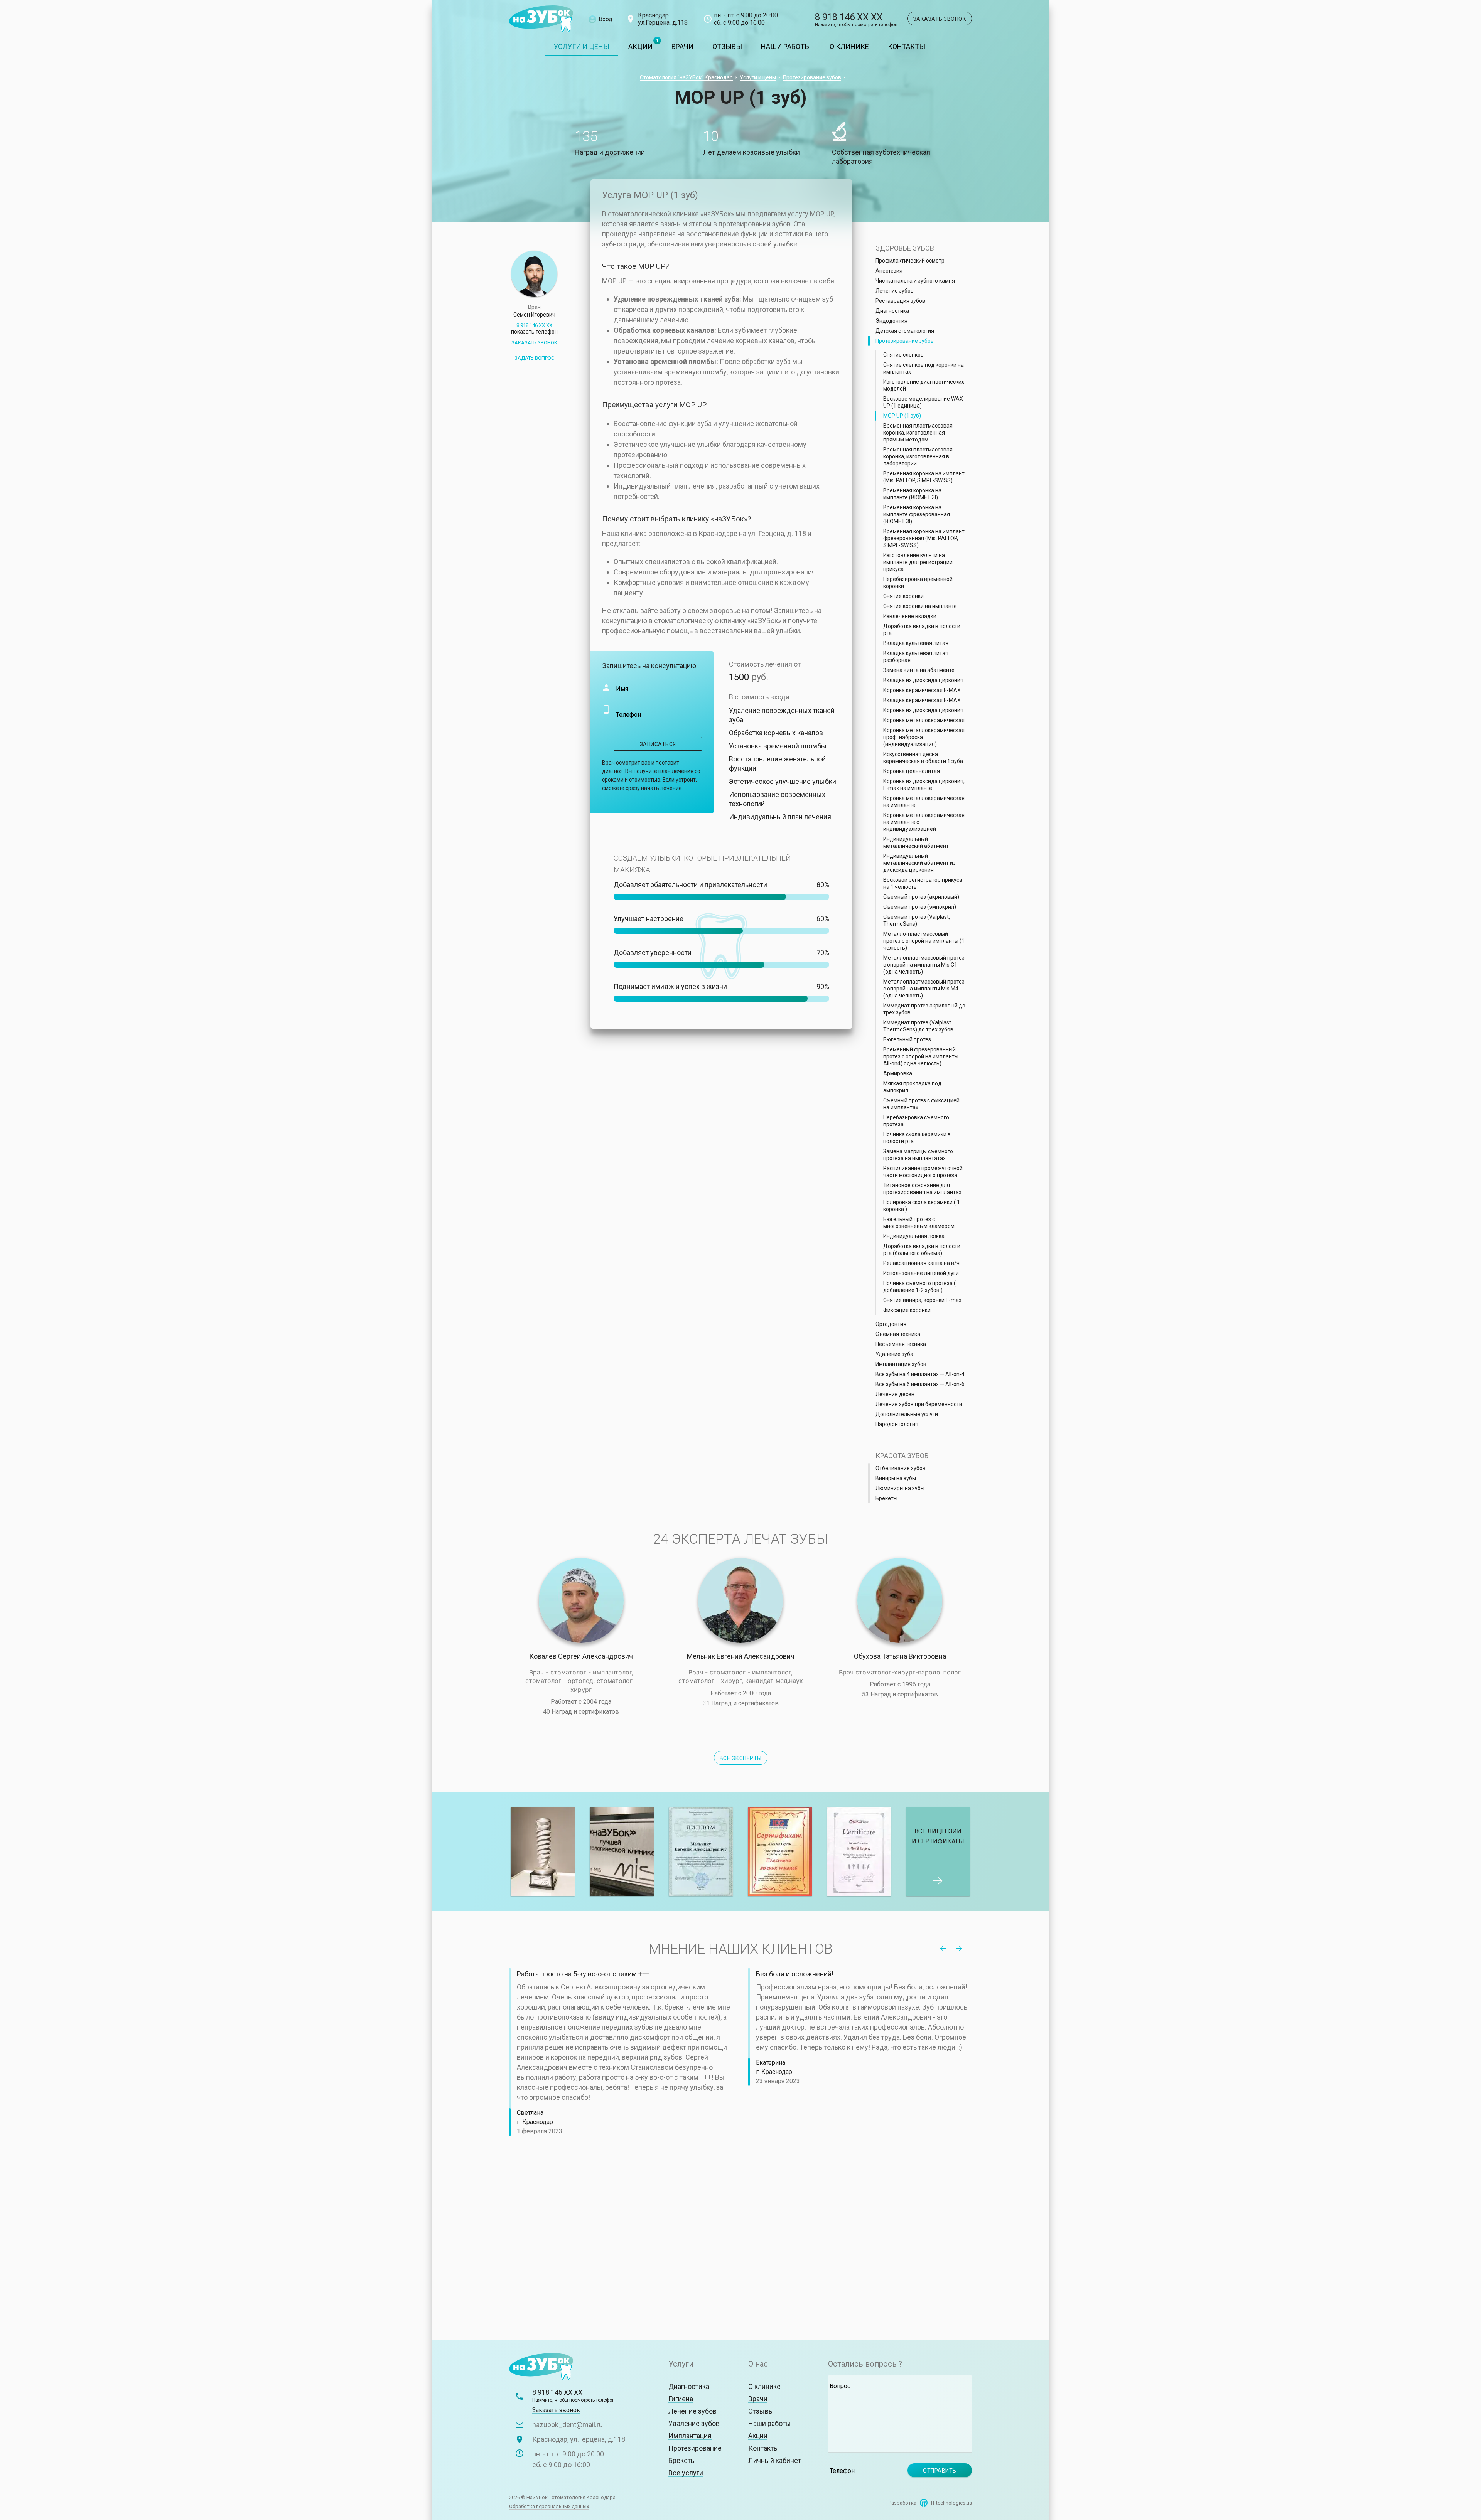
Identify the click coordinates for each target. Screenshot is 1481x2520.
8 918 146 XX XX (856, 20)
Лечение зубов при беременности (919, 1404)
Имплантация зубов (901, 1364)
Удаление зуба (894, 1354)
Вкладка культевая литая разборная (916, 657)
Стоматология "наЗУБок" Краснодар (686, 77)
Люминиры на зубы (900, 1488)
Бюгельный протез (907, 1039)
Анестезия (889, 271)
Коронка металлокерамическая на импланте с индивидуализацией (924, 822)
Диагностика (892, 311)
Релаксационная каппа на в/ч (921, 1263)
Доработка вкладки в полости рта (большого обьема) (922, 1250)
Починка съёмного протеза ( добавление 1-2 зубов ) (919, 1287)
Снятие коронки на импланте (920, 606)
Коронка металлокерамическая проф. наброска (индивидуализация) (924, 737)
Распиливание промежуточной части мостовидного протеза (923, 1172)
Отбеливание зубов (901, 1468)
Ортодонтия (891, 1324)
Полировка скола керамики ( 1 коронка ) (922, 1206)
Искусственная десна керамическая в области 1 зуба (923, 758)
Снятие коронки (903, 596)
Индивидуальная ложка (914, 1236)
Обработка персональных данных (549, 2506)
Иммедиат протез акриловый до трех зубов (924, 1009)
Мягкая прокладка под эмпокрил (912, 1087)
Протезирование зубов (812, 77)
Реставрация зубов (900, 301)
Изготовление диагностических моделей (924, 385)
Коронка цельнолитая (912, 771)
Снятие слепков (903, 355)
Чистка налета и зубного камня (915, 281)
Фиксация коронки (907, 1310)
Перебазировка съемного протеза (916, 1121)
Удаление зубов (694, 2423)
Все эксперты (741, 1758)
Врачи (682, 46)
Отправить (940, 2471)
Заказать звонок (940, 19)
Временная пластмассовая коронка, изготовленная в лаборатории (918, 456)
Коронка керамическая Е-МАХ (922, 690)
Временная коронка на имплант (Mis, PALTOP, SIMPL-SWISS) (924, 477)
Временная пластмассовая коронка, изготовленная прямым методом (918, 433)
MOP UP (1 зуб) (902, 416)
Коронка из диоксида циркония (923, 710)
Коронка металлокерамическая (924, 720)
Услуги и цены (582, 46)
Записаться (658, 744)
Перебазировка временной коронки (918, 583)
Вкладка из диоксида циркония (923, 680)
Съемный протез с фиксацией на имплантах (921, 1104)
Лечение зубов (895, 291)
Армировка (898, 1073)
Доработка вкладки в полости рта (922, 630)
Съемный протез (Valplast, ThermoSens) (917, 920)
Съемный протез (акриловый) (921, 897)
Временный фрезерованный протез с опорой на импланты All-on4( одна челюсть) (921, 1056)
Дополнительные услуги (907, 1414)
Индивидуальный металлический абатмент (916, 842)
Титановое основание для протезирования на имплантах (922, 1189)
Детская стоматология (905, 331)
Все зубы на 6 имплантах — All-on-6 (920, 1384)
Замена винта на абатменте (919, 670)
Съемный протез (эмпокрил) (920, 907)
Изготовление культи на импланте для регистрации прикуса (918, 562)
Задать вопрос (534, 358)
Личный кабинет (775, 2460)
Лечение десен (895, 1394)
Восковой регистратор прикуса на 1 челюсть (923, 883)
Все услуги (686, 2473)
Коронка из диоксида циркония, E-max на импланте (924, 785)
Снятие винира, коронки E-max (922, 1300)
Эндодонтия (891, 321)
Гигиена (681, 2399)
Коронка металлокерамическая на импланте (924, 802)
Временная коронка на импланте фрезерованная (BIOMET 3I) (917, 514)
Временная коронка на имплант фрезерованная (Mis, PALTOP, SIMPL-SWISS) (924, 538)
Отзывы (727, 46)
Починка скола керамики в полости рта (917, 1138)
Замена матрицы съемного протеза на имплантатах (918, 1155)
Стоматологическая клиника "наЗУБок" (541, 19)
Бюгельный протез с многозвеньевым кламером (919, 1223)
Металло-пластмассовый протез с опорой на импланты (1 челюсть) (924, 941)
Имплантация (690, 2436)
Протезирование (695, 2448)
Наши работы (786, 46)
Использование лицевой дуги (921, 1273)
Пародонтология (897, 1424)
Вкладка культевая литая (916, 643)
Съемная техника (898, 1334)
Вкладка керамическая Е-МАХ (922, 700)
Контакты (907, 46)
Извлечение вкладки (910, 616)
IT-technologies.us (951, 2503)
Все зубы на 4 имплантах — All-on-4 (920, 1374)
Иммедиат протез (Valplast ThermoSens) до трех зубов (918, 1026)
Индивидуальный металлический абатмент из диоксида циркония (919, 863)
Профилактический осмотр (910, 261)
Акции (640, 46)
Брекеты (886, 1498)
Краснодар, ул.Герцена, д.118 (579, 2439)
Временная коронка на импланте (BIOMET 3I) (912, 494)
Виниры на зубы (896, 1478)
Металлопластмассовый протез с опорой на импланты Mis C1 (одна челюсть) (924, 965)
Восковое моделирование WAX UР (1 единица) (923, 402)
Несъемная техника (901, 1344)
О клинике (849, 46)
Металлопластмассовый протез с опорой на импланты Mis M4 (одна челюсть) (924, 989)
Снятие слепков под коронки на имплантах (924, 368)
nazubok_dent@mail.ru (568, 2425)
